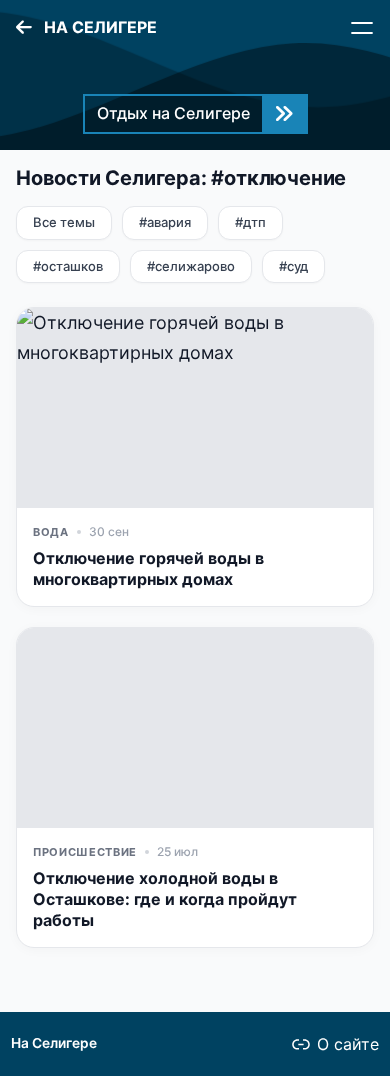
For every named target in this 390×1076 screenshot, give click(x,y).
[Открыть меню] (362, 28)
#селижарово (191, 266)
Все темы (64, 222)
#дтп (250, 222)
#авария (165, 222)
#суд (293, 266)
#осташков (68, 266)
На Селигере (54, 1043)
